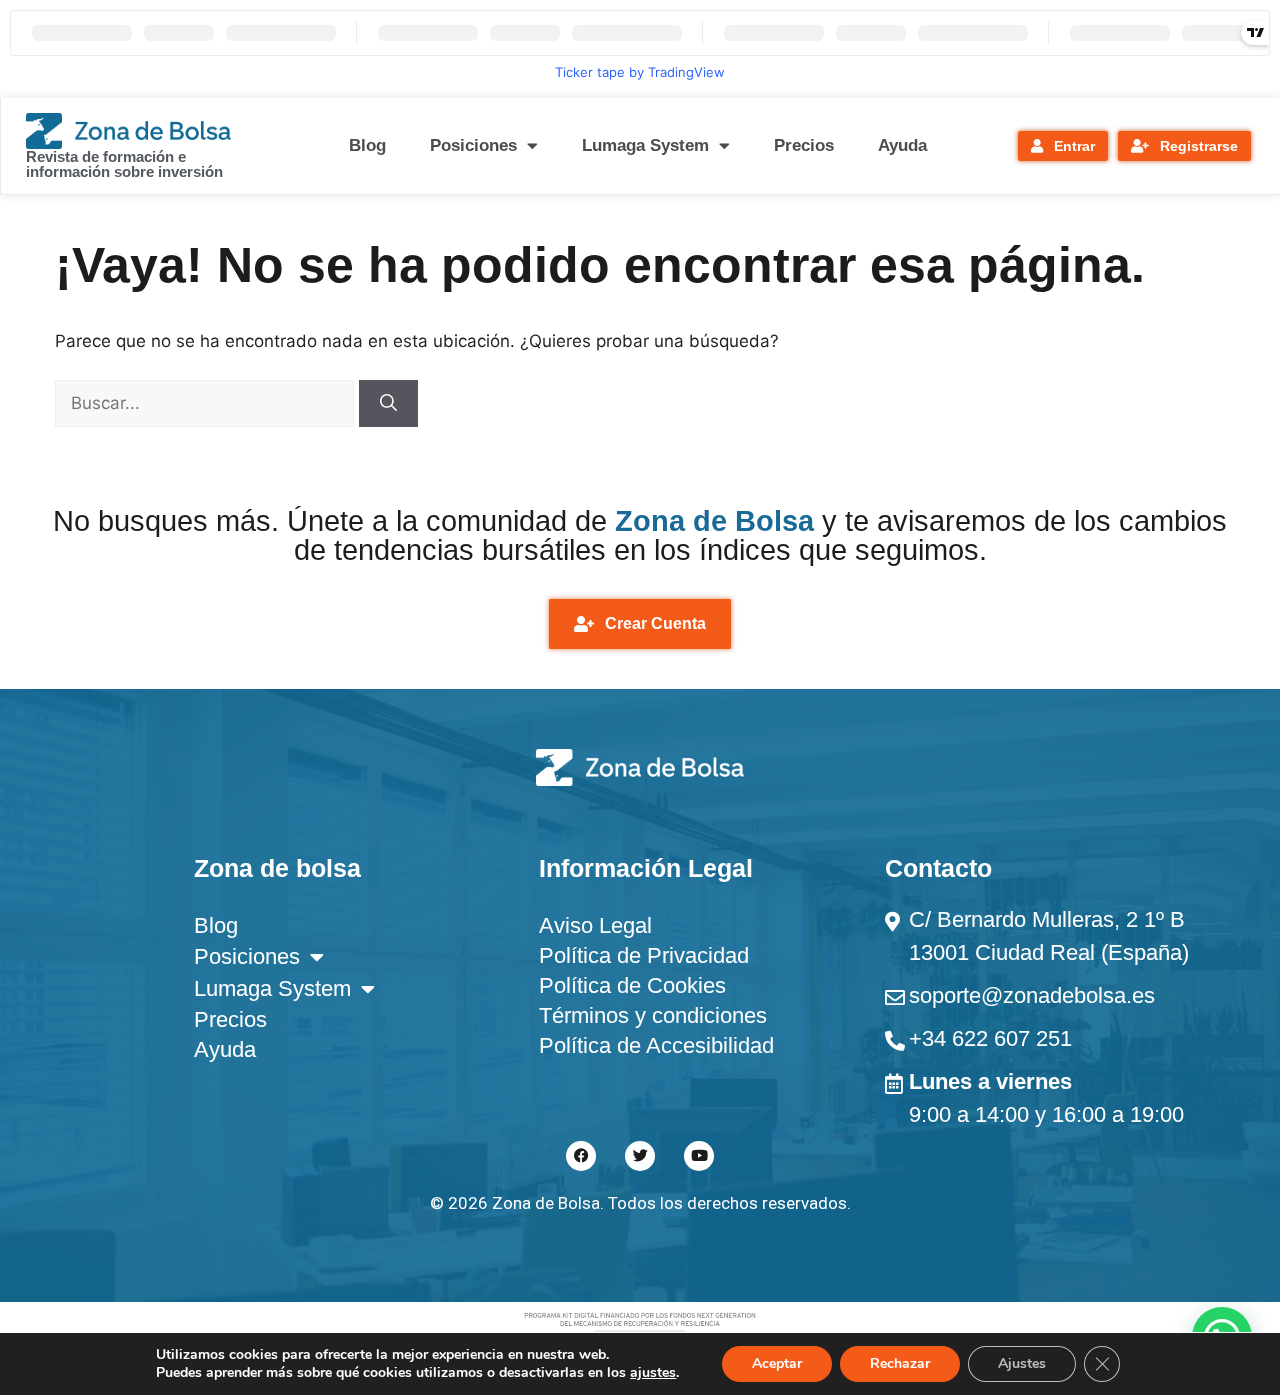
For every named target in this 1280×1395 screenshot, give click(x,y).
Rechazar (900, 1363)
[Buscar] (388, 404)
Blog (367, 145)
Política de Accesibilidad (656, 1045)
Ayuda (902, 145)
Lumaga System (645, 145)
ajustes (653, 1373)
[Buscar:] (207, 403)
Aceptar (777, 1363)
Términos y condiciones (653, 1015)
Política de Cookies (632, 985)
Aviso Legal (595, 925)
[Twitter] (640, 1156)
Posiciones (473, 145)
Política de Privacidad (644, 955)
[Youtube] (699, 1156)
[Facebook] (581, 1156)
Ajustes (1022, 1363)
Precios (804, 145)
